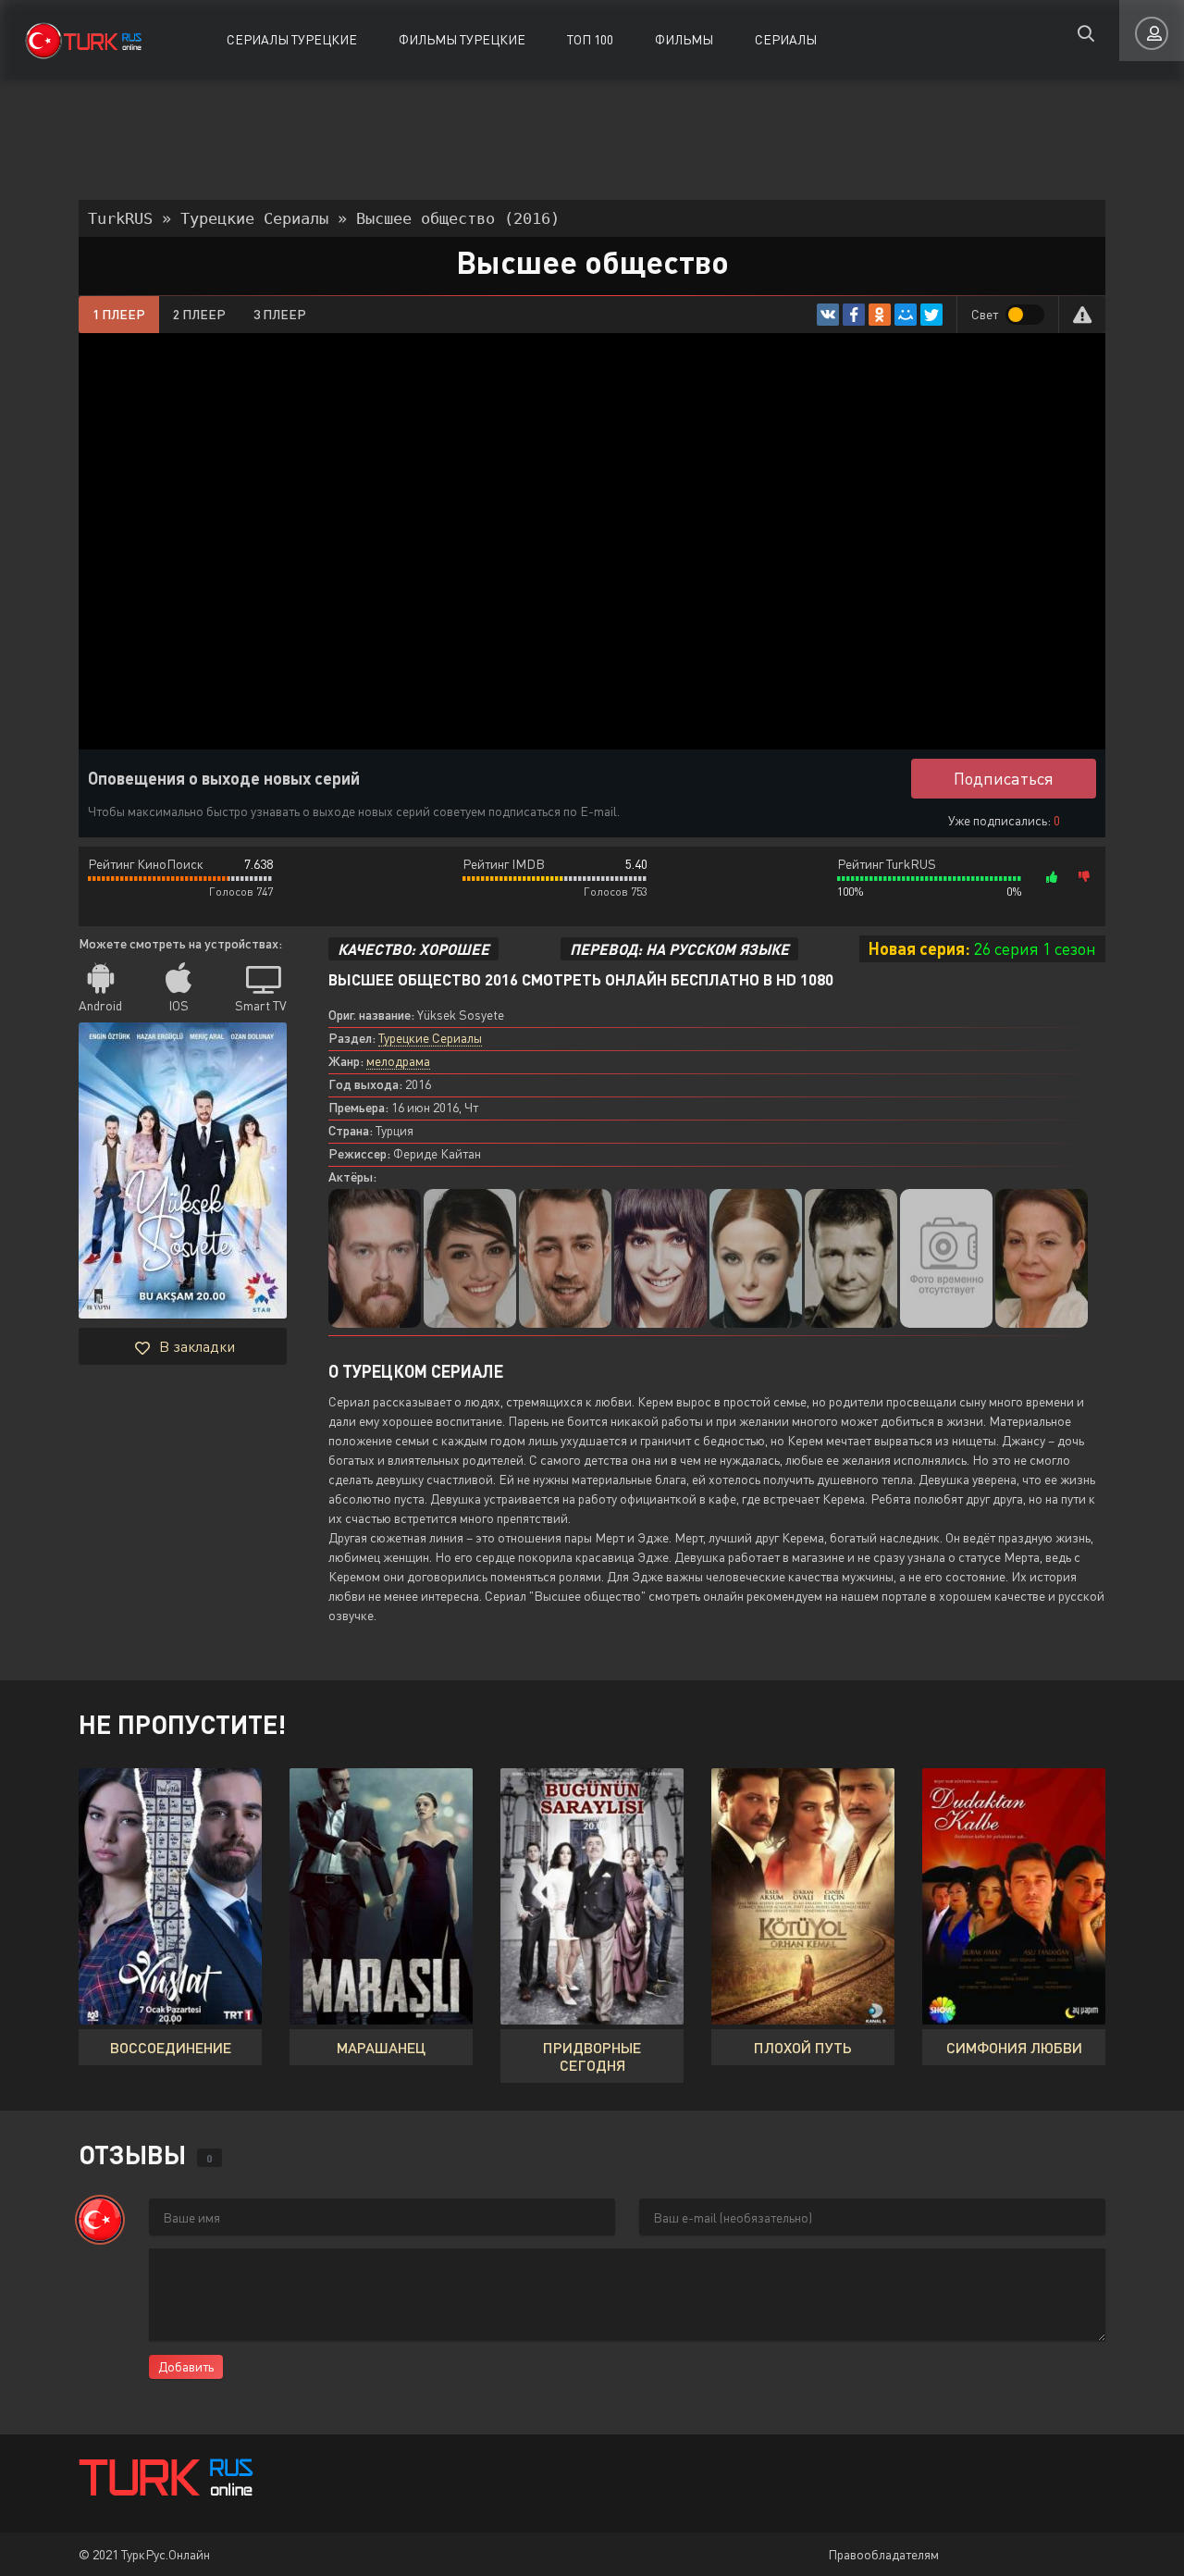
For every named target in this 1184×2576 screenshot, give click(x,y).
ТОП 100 (590, 39)
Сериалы (786, 39)
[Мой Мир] (906, 315)
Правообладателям (883, 2554)
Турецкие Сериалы (430, 1038)
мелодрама (398, 1061)
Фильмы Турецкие (462, 39)
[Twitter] (931, 315)
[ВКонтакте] (828, 315)
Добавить (186, 2366)
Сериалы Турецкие (292, 39)
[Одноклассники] (880, 315)
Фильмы (684, 39)
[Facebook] (854, 315)
